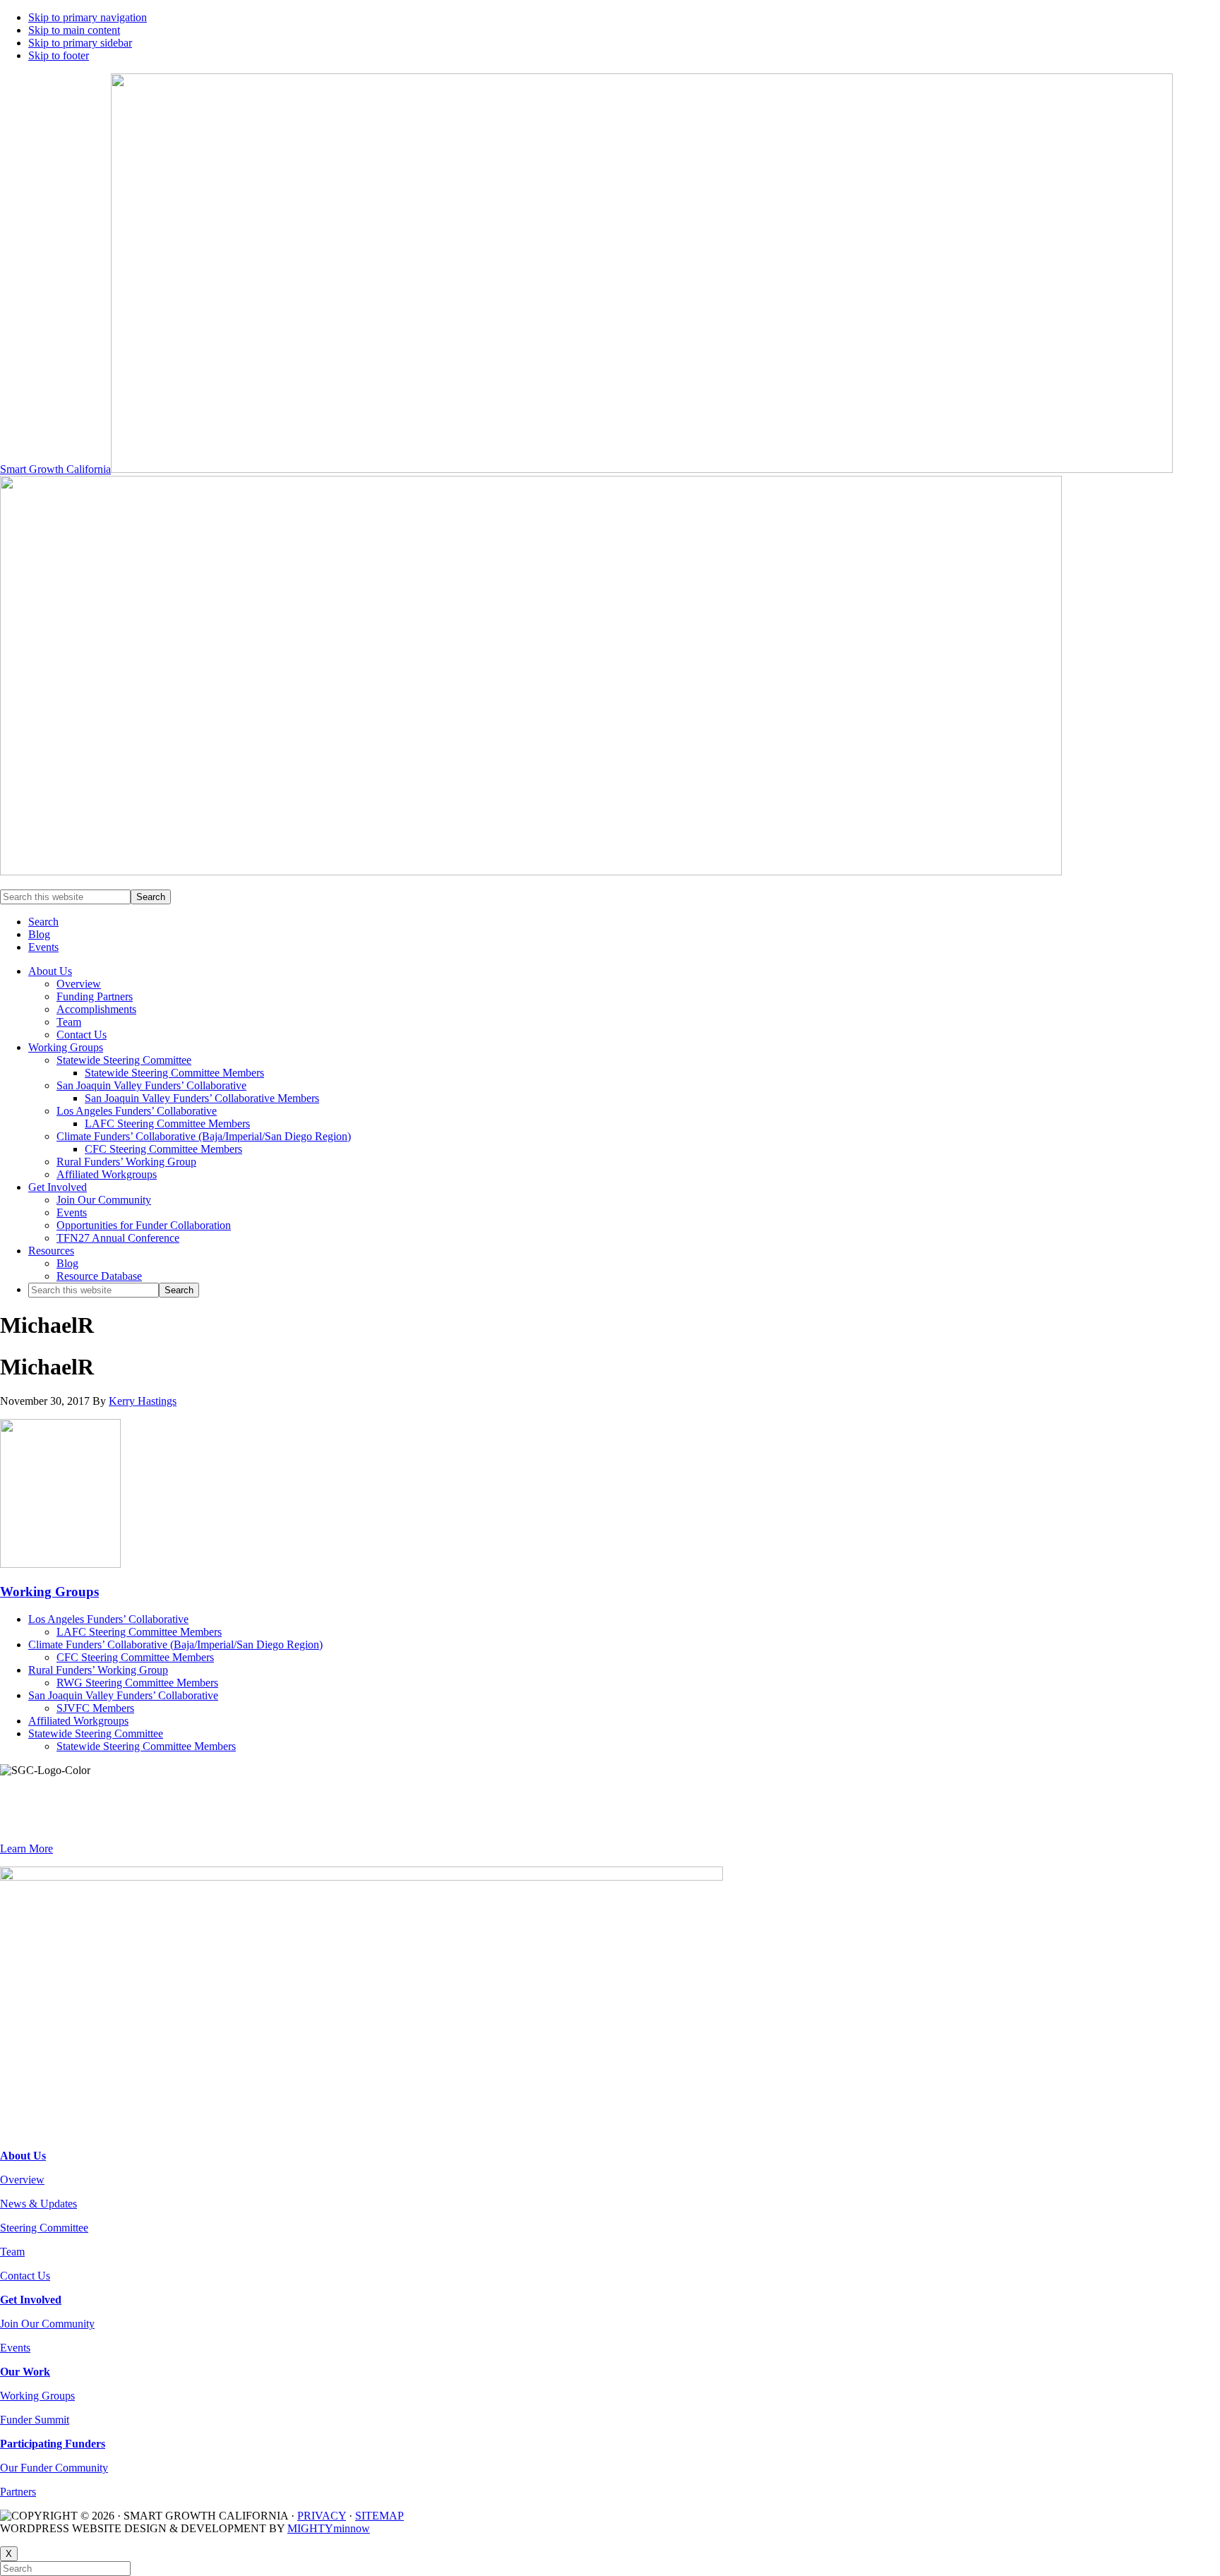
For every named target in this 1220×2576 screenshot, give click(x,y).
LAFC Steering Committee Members (139, 1632)
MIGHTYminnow (329, 2528)
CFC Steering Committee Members (135, 1657)
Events (15, 2348)
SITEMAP (379, 2516)
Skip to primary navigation (88, 17)
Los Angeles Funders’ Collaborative (108, 1619)
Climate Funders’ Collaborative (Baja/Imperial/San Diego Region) (175, 1645)
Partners (18, 2492)
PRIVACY (322, 2516)
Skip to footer (59, 55)
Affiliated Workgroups (78, 1721)
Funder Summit (35, 2420)
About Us (23, 2156)
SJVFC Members (95, 1708)
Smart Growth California (55, 469)
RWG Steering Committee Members (137, 1683)
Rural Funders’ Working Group (98, 1670)
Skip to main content (74, 30)
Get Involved (31, 2300)
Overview (22, 2180)
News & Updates (38, 2204)
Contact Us (25, 2276)
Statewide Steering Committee (96, 1733)
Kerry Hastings (143, 1401)
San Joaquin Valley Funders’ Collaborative (123, 1695)
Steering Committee (44, 2228)
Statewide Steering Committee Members (146, 1746)
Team (12, 2252)
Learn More (26, 1849)
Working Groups (49, 1592)
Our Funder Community (54, 2468)
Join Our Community (47, 2324)
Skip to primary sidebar (80, 43)
